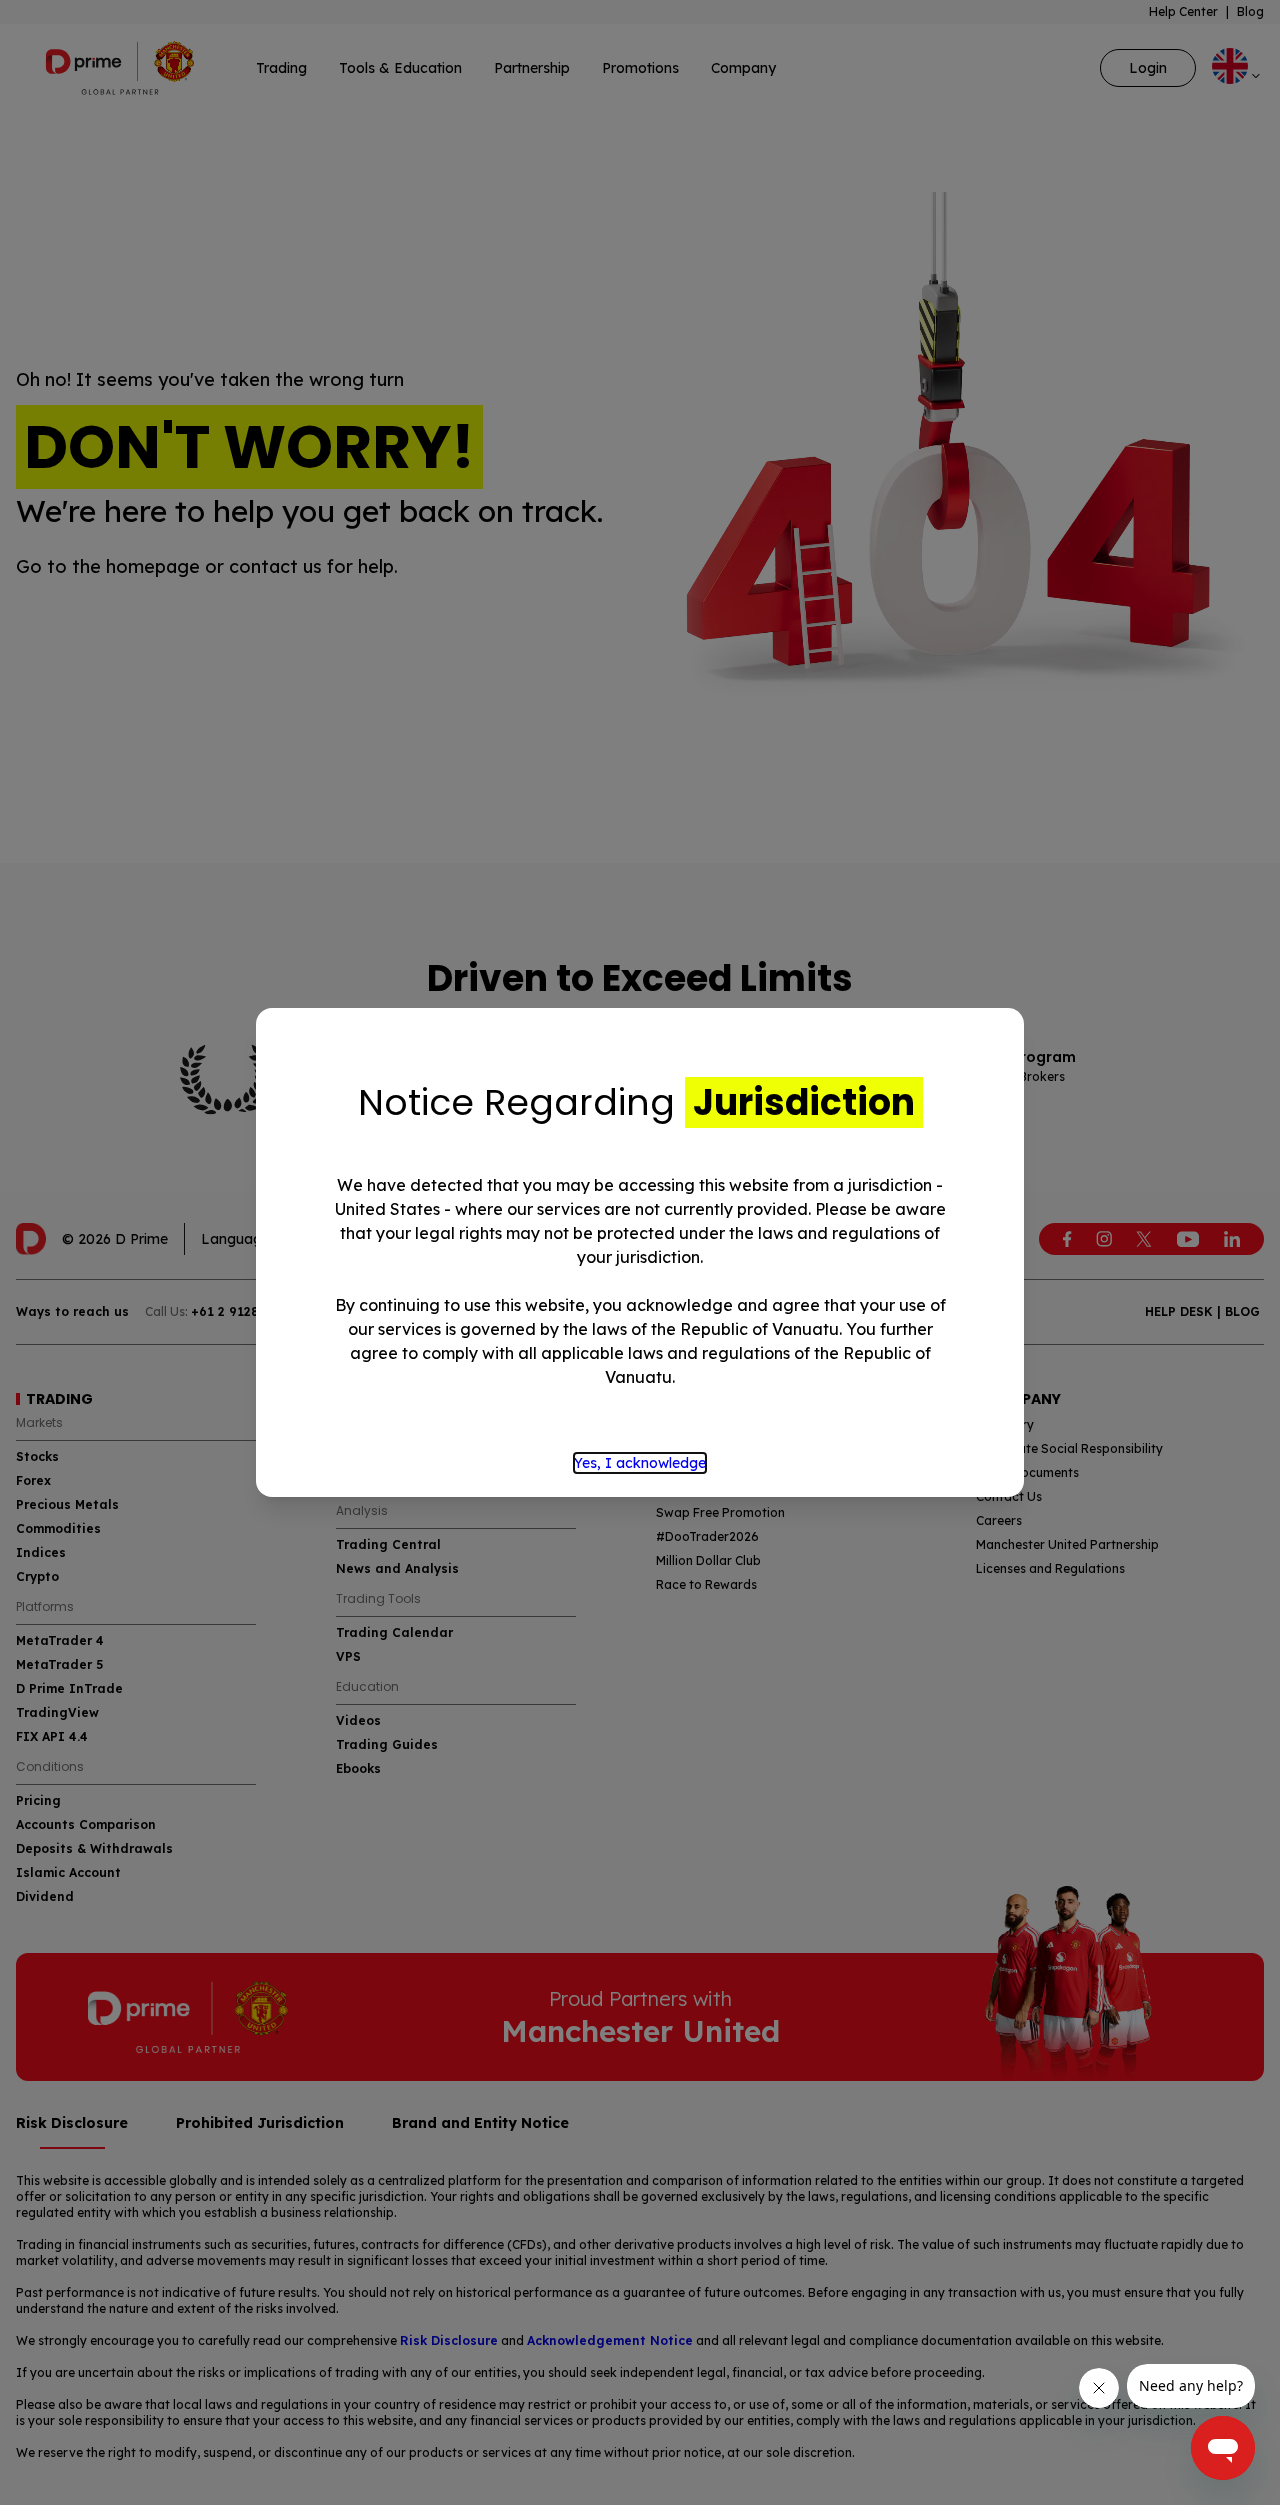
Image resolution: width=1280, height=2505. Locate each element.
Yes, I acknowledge (640, 1463)
